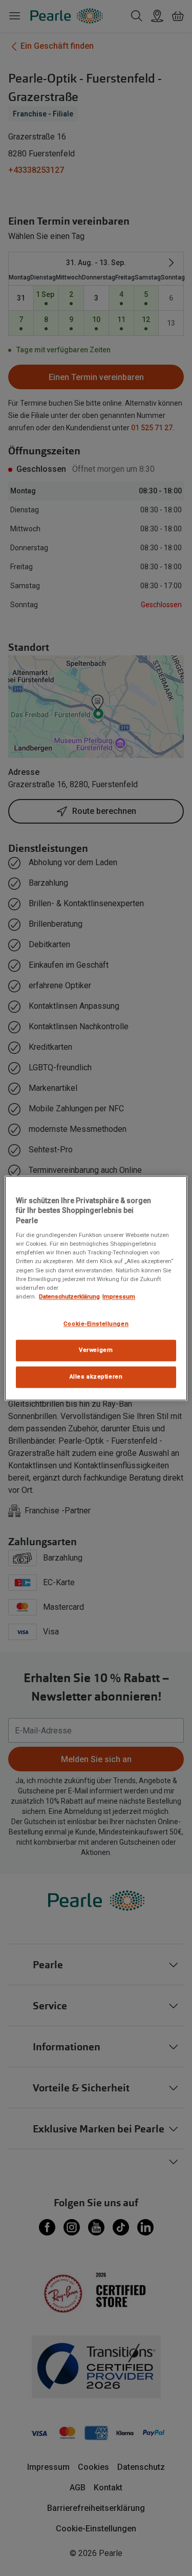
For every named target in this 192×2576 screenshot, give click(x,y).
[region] (96, 1288)
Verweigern (96, 1350)
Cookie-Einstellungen (96, 1324)
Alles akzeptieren (96, 1376)
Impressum (119, 1296)
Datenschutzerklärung (69, 1296)
